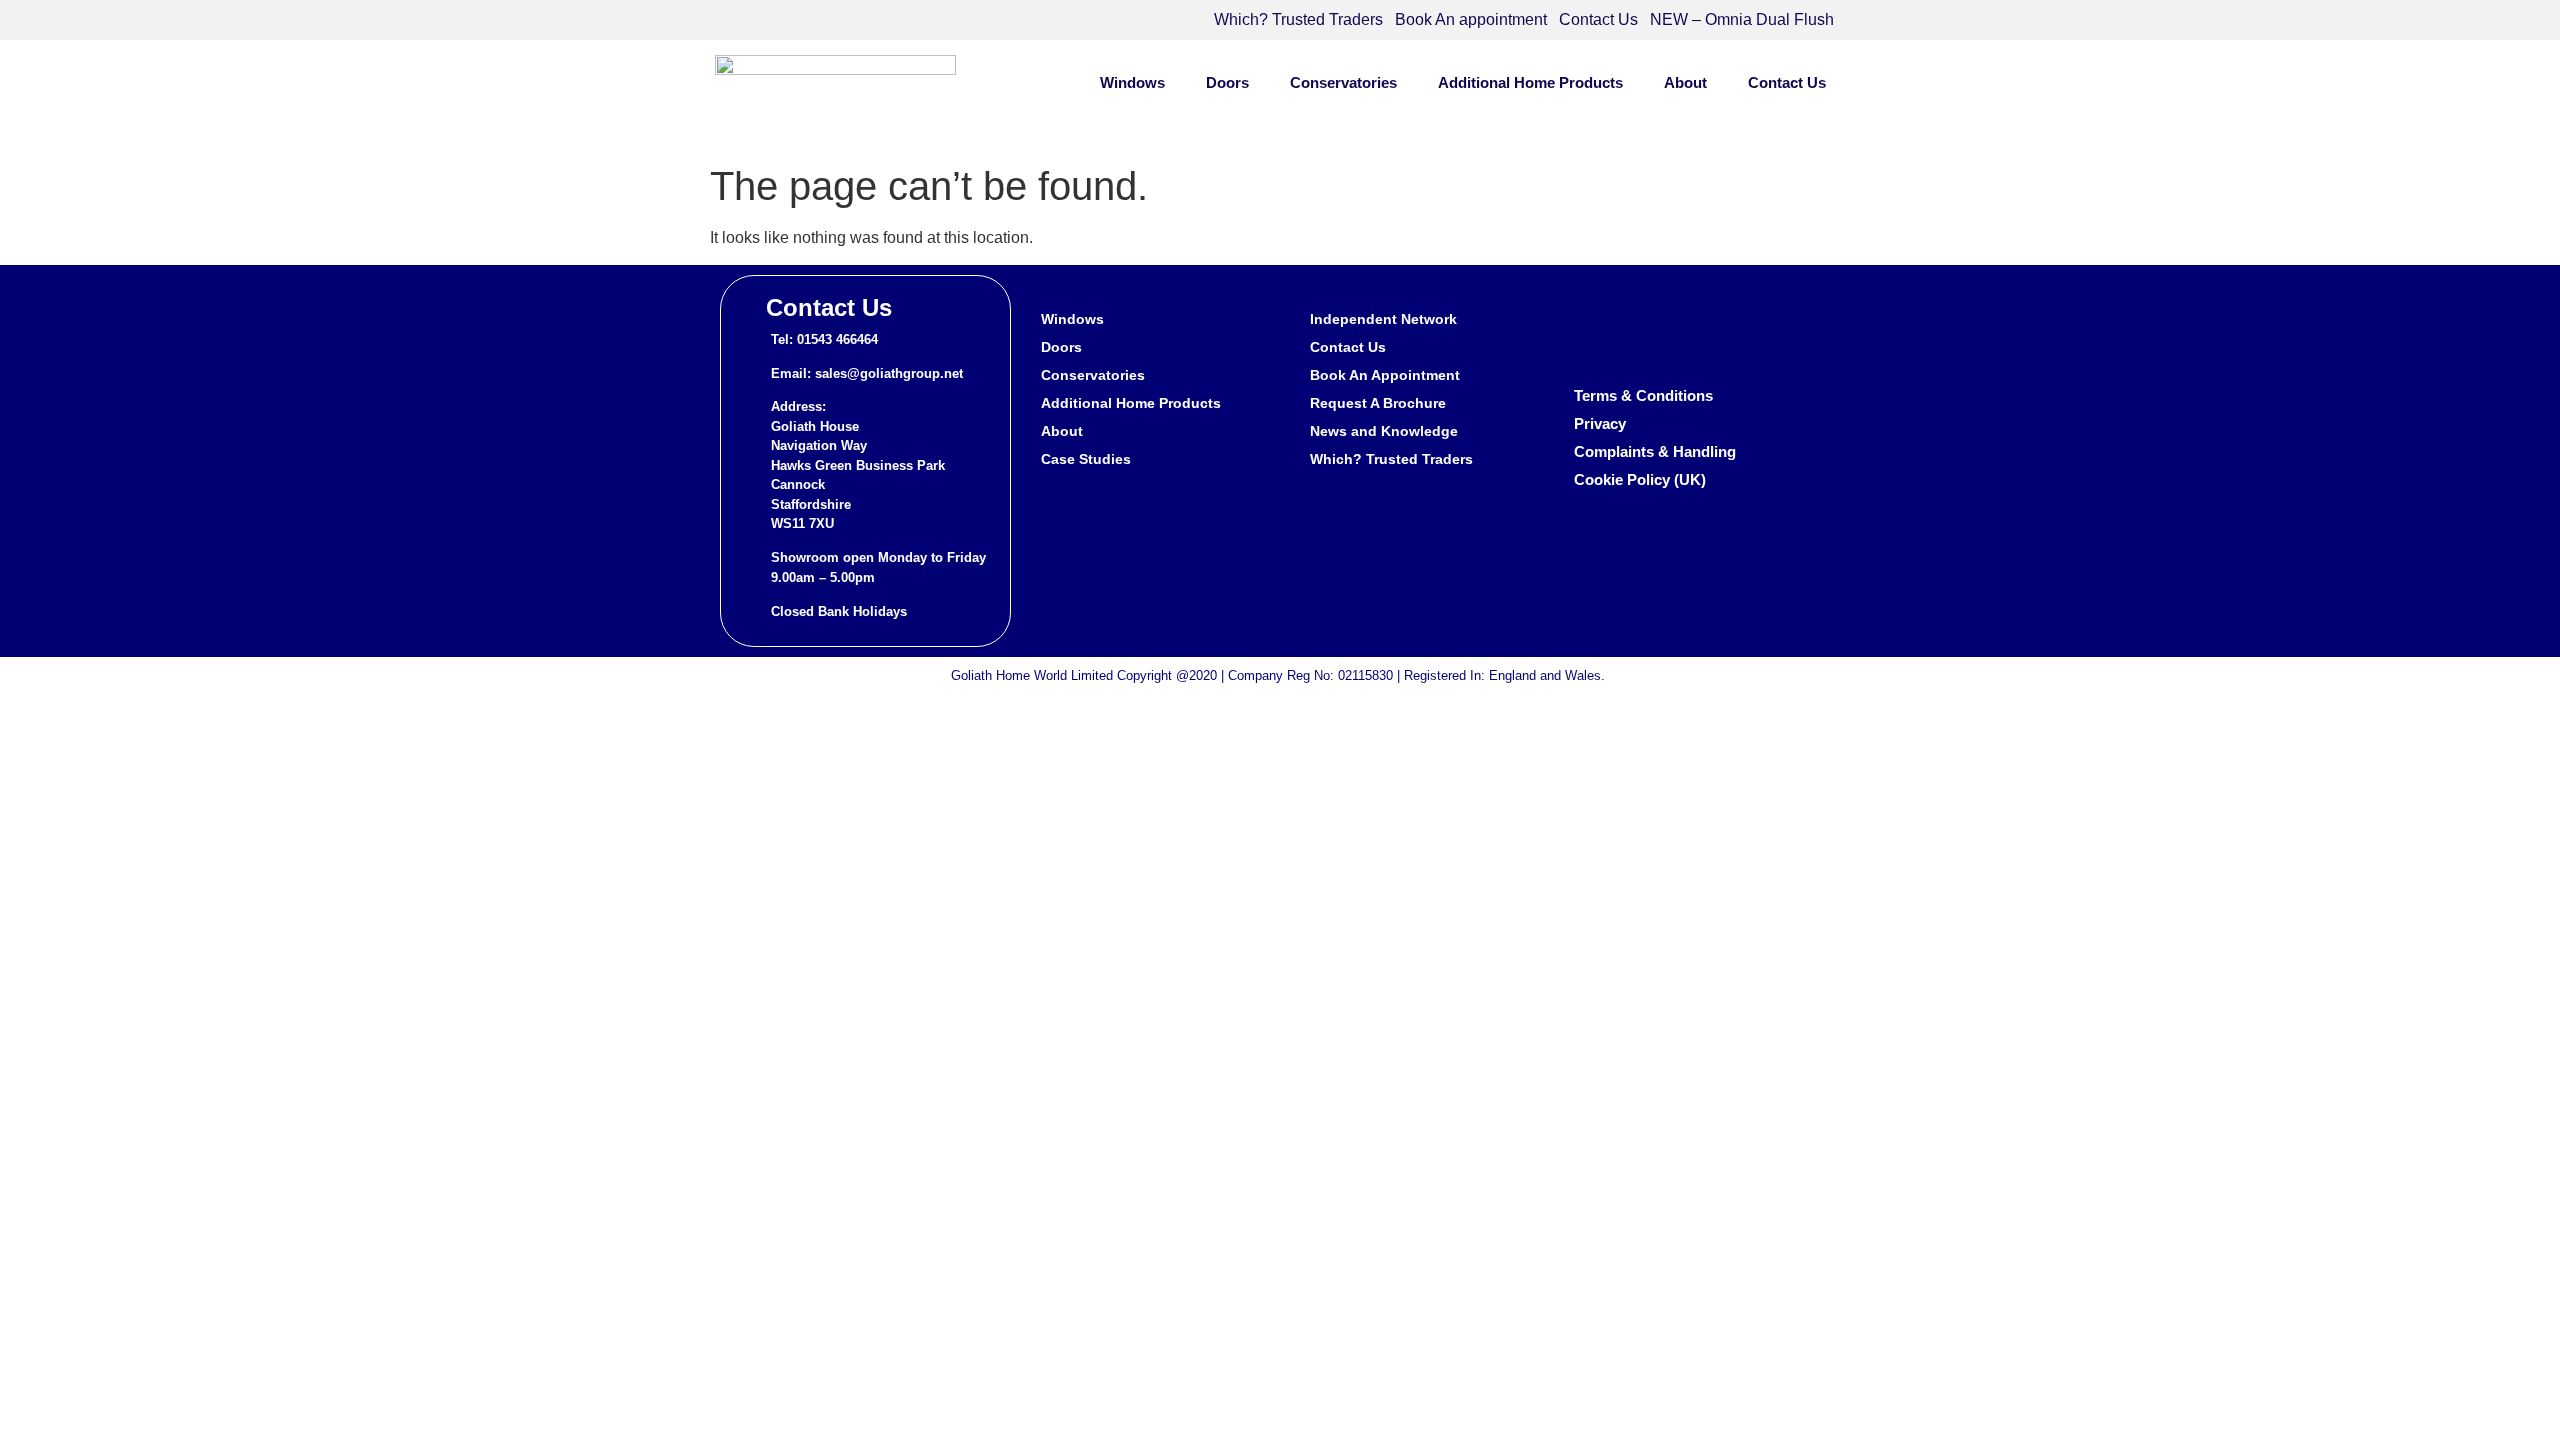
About (1685, 82)
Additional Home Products (1530, 82)
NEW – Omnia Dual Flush (1742, 19)
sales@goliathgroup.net (889, 373)
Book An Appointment (1385, 375)
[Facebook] (1595, 330)
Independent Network (1383, 319)
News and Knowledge (1384, 431)
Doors (1227, 82)
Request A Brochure (1378, 403)
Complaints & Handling (1655, 451)
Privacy (1600, 423)
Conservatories (1343, 82)
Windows (1132, 82)
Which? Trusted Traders (1298, 19)
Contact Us (1598, 19)
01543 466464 (837, 339)
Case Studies (1086, 459)
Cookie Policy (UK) (1640, 479)
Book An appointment (1471, 19)
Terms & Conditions (1643, 395)
